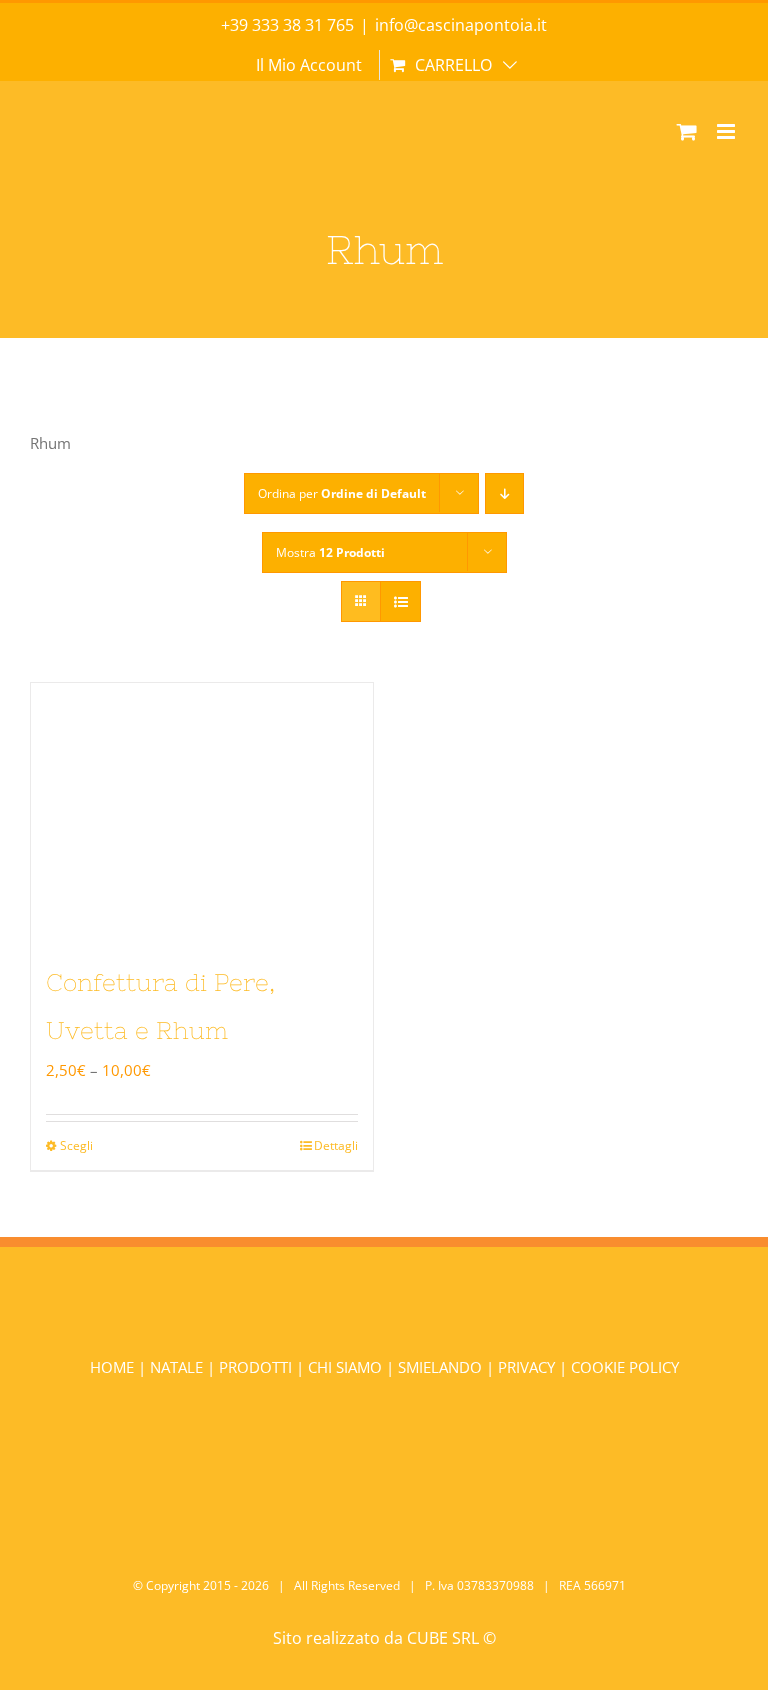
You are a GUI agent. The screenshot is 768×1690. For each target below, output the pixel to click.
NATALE (178, 1367)
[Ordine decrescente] (504, 493)
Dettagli (336, 1145)
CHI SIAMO (347, 1367)
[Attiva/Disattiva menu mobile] (727, 131)
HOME (114, 1367)
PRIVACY (526, 1367)
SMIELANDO (442, 1367)
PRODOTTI (255, 1367)
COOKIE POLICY (625, 1367)
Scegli (76, 1145)
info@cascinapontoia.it (461, 25)
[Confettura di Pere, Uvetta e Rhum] (202, 811)
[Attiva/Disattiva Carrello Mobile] (687, 131)
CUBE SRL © (451, 1638)
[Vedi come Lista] (400, 601)
